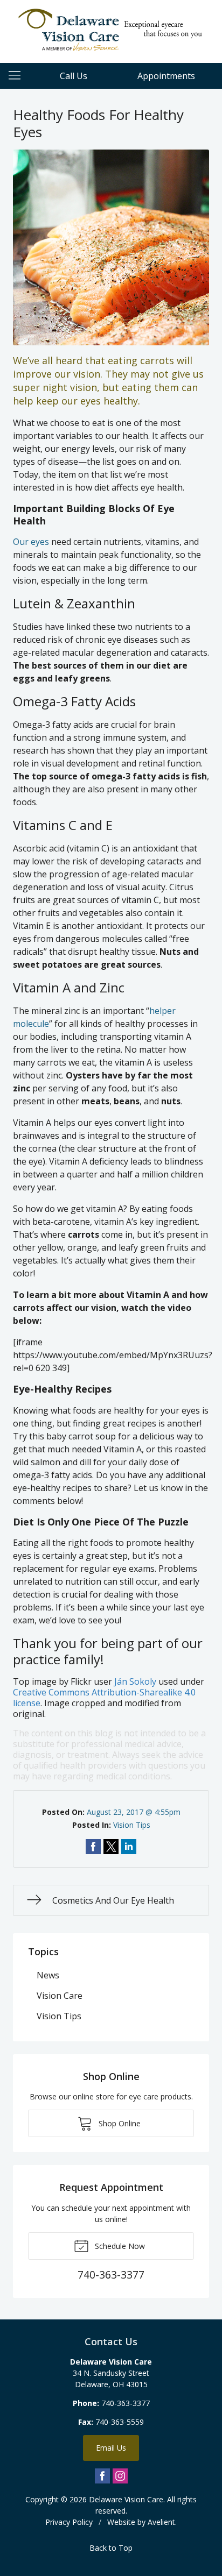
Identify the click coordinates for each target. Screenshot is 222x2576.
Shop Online (119, 2123)
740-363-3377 (126, 2403)
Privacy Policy (69, 2522)
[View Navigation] (18, 76)
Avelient (161, 2522)
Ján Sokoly (135, 1681)
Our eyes (31, 542)
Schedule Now (119, 2246)
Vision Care (60, 1996)
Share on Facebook (93, 1847)
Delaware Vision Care (126, 2499)
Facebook (102, 2476)
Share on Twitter (111, 1847)
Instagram (120, 2476)
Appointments (166, 76)
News (48, 1975)
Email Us (111, 2448)
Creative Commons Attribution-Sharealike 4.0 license (104, 1698)
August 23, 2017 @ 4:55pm (134, 1812)
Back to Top (111, 2548)
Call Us (74, 76)
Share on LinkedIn (129, 1847)
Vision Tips (132, 1825)
